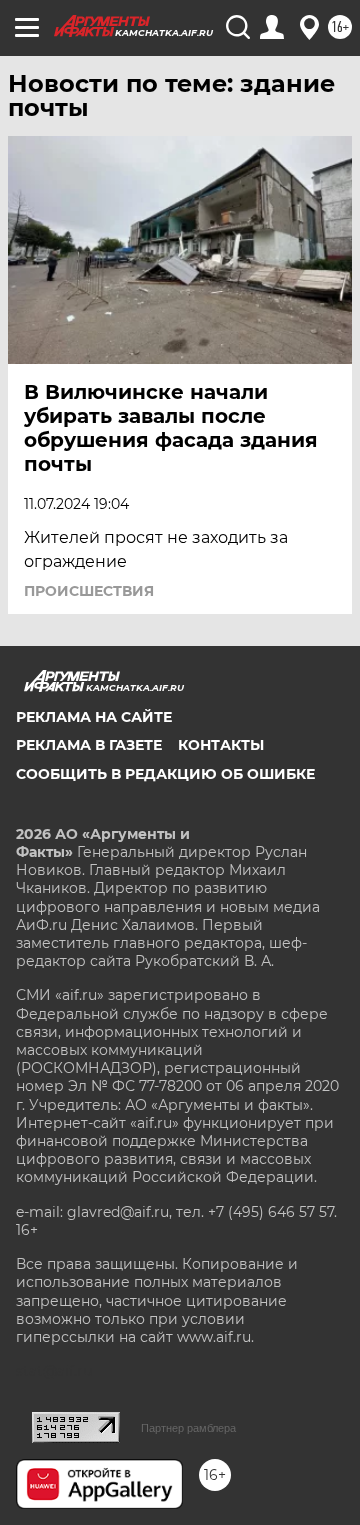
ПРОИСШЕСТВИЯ (89, 591)
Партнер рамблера (188, 1428)
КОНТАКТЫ (221, 745)
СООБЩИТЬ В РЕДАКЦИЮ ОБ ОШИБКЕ (165, 774)
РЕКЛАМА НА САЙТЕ (94, 717)
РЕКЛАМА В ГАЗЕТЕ (89, 745)
